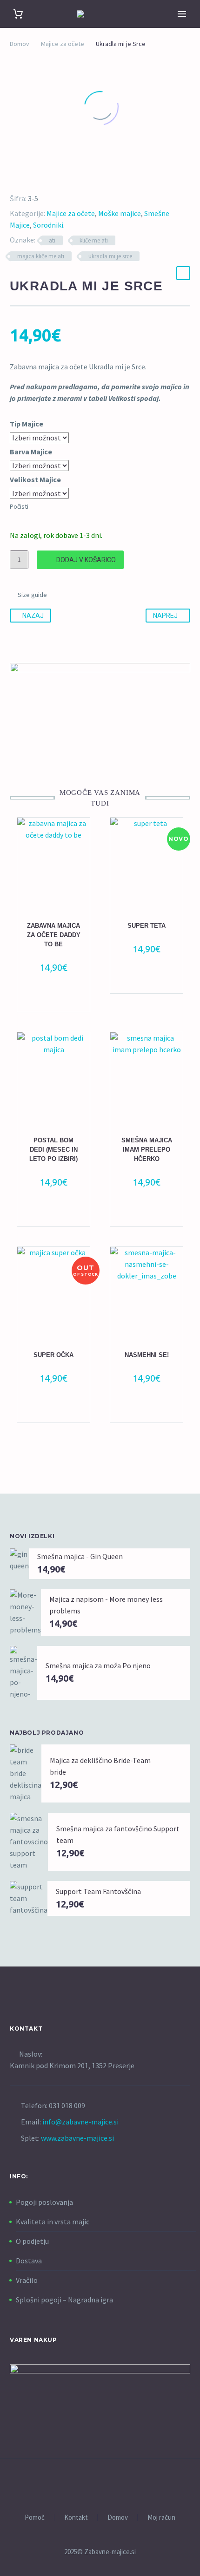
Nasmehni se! (147, 1355)
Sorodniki (48, 225)
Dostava (29, 2261)
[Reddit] (79, 176)
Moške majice (120, 213)
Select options (49, 1214)
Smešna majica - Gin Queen (80, 1556)
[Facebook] (11, 176)
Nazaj (33, 616)
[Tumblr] (52, 176)
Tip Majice (27, 424)
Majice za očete (63, 44)
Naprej (165, 616)
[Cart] (18, 14)
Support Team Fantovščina (98, 1891)
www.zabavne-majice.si (77, 2138)
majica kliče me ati (41, 256)
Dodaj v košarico (86, 560)
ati (52, 240)
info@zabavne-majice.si (80, 2122)
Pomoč (35, 2518)
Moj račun (161, 2518)
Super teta (147, 926)
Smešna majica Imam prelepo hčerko (147, 1150)
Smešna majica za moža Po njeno (98, 1665)
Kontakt (76, 2518)
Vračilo (27, 2280)
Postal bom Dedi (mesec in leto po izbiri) (53, 1150)
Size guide (32, 595)
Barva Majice (31, 452)
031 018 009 (67, 2105)
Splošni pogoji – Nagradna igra (64, 2300)
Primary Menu (182, 14)
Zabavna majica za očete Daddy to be (54, 935)
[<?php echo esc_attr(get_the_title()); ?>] (59, 999)
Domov (20, 44)
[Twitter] (25, 176)
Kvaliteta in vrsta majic (53, 2222)
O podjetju (32, 2241)
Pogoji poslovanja (44, 2202)
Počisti (19, 506)
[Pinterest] (38, 176)
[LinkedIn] (65, 176)
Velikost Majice (35, 479)
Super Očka (53, 1355)
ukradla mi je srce (110, 256)
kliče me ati (94, 240)
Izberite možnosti (49, 999)
